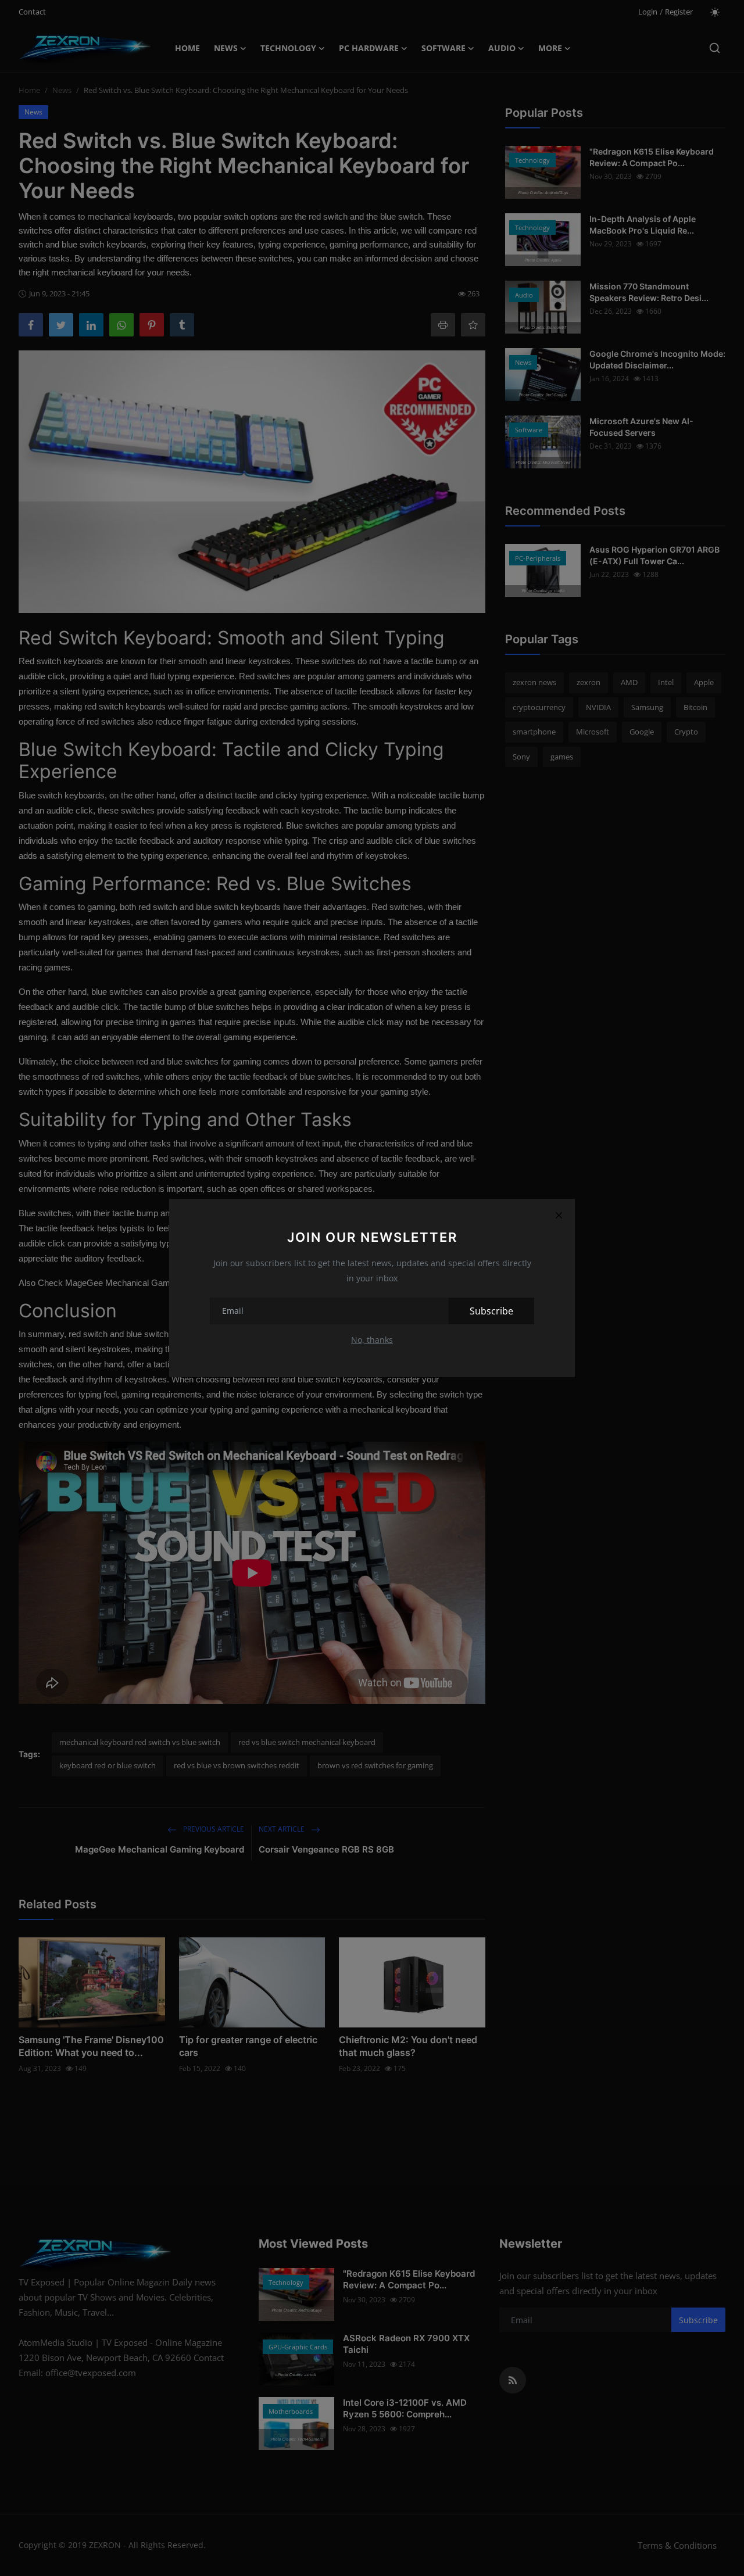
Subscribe (491, 1311)
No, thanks (372, 1340)
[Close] (559, 1215)
